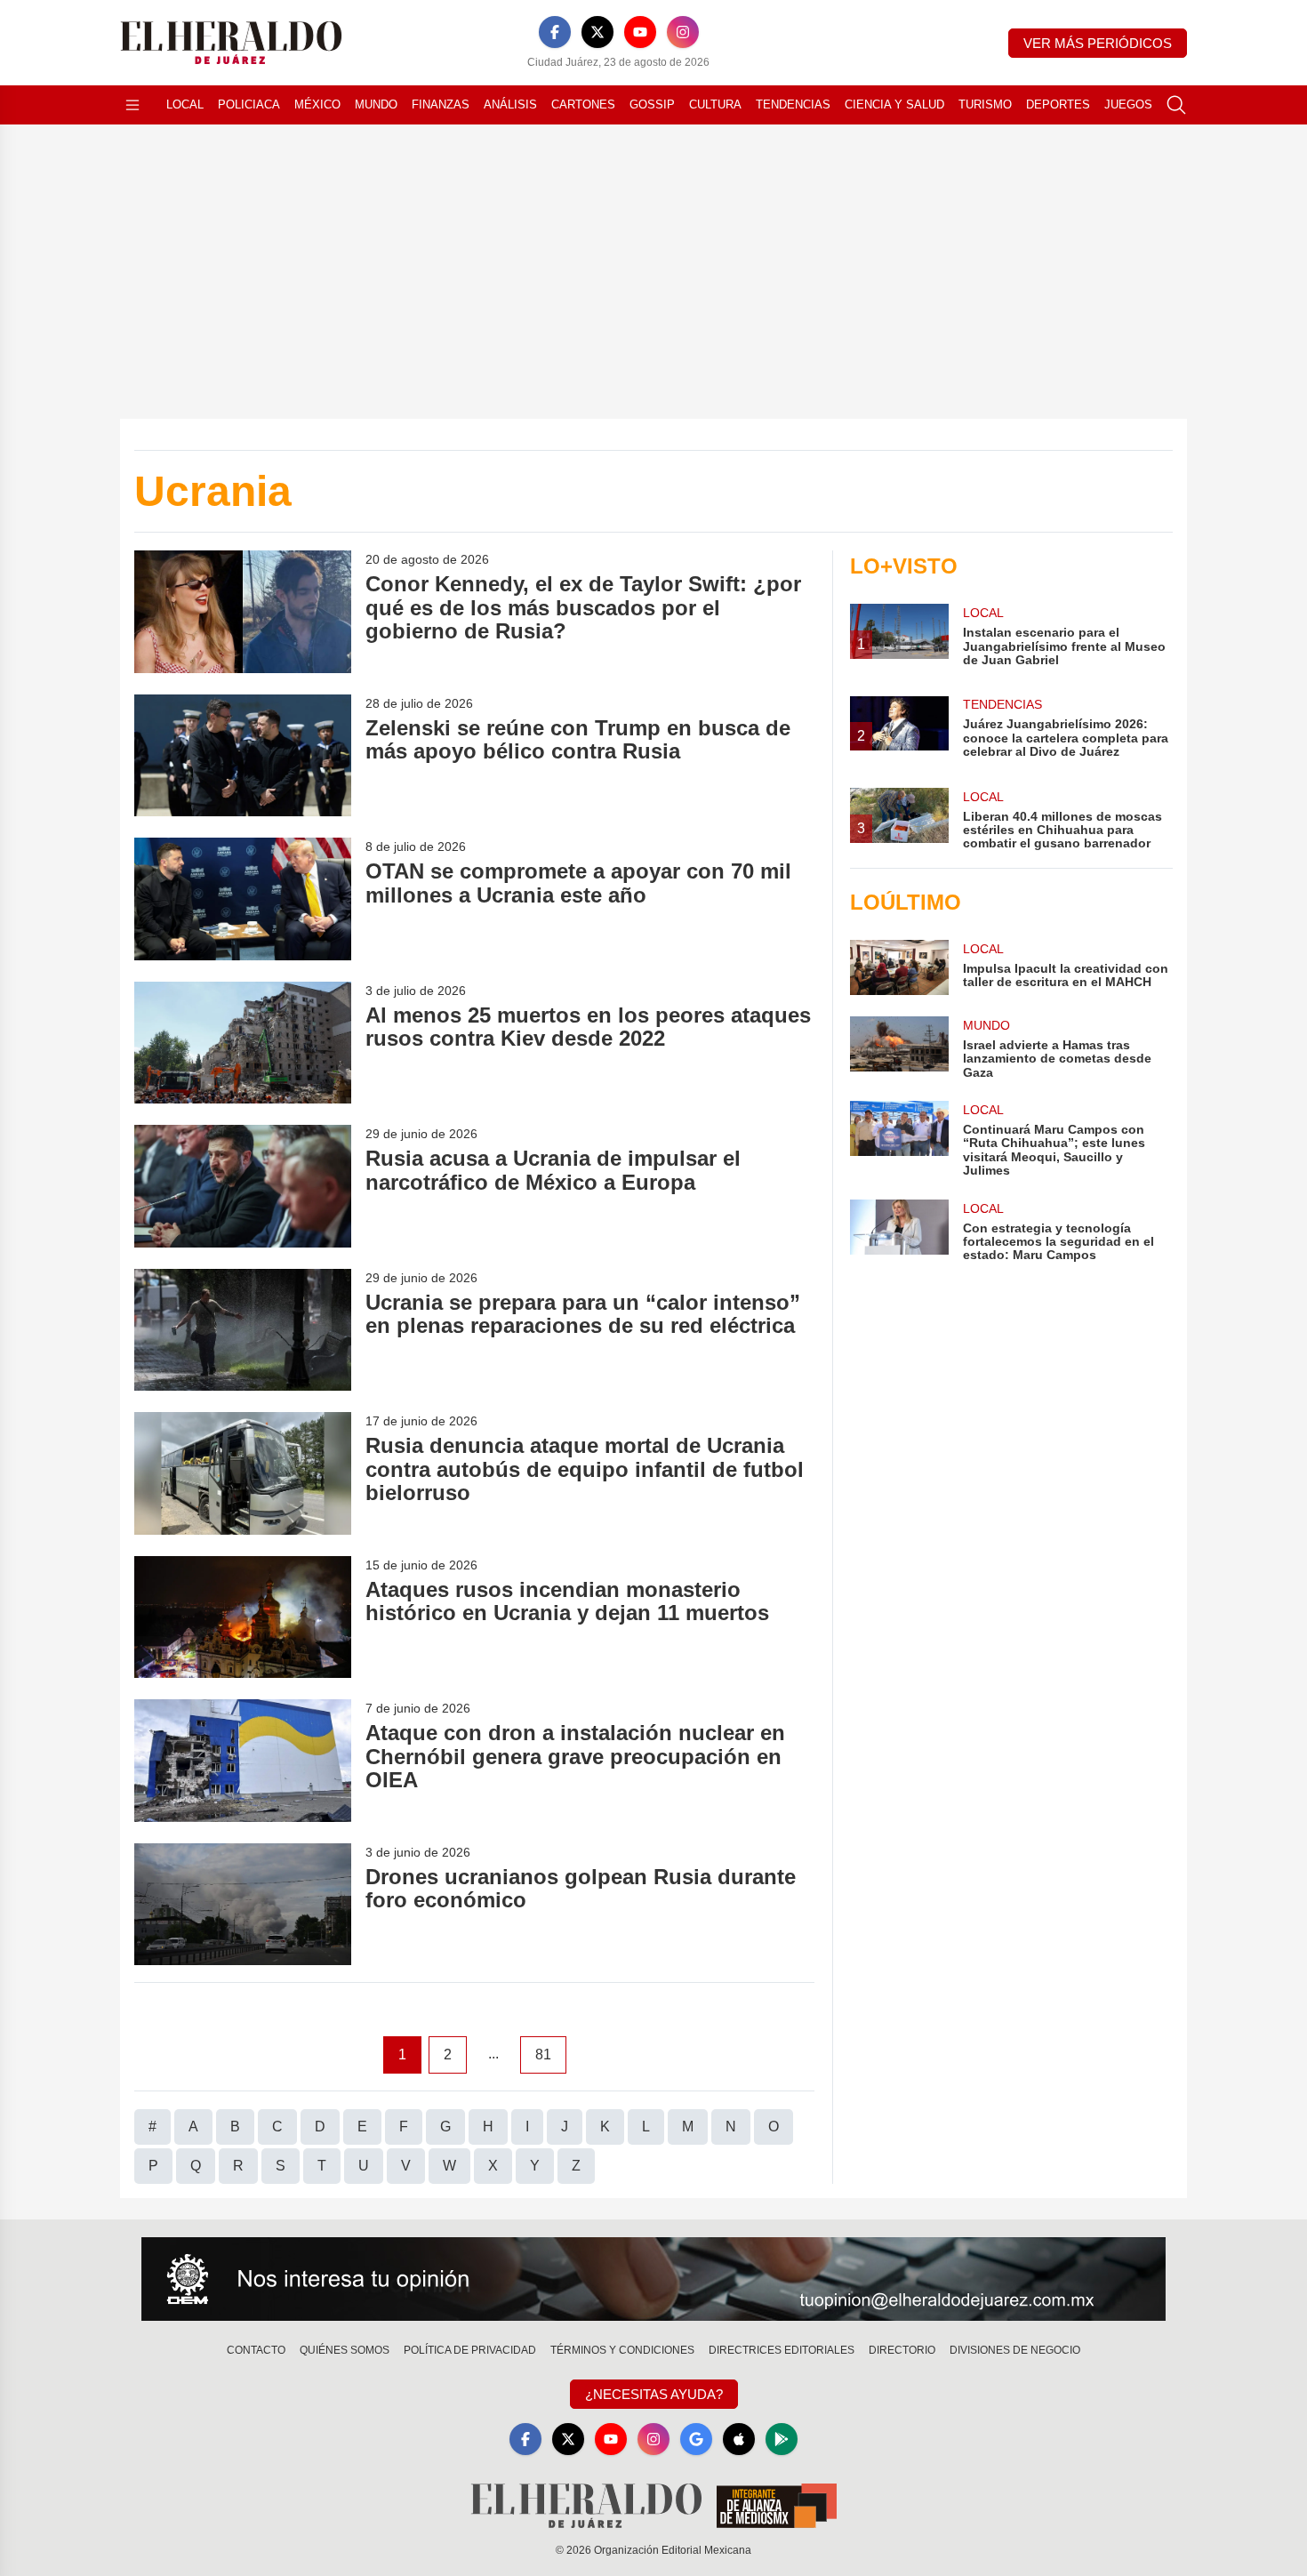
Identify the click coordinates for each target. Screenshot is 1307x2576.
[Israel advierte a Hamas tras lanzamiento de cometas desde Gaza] (899, 1048)
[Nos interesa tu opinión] (653, 2279)
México (317, 104)
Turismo (985, 104)
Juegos (1128, 104)
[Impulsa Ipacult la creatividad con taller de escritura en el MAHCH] (899, 967)
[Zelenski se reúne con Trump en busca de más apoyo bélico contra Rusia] (243, 755)
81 (543, 2054)
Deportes (1058, 104)
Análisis (510, 104)
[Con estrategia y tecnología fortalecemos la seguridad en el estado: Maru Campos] (899, 1231)
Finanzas (441, 104)
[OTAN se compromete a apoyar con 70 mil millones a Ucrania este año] (243, 899)
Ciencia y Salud (894, 104)
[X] (597, 32)
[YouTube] (640, 32)
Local (185, 104)
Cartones (583, 104)
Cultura (715, 104)
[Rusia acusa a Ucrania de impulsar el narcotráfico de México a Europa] (243, 1186)
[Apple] (739, 2439)
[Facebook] (555, 32)
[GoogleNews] (696, 2439)
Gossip (652, 104)
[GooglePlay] (782, 2439)
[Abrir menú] (132, 105)
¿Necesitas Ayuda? (654, 2394)
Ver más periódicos (1098, 43)
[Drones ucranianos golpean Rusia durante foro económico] (243, 1904)
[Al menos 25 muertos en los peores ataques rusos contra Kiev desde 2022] (243, 1043)
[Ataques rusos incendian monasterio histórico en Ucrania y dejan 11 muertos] (243, 1617)
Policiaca (249, 104)
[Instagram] (683, 32)
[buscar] (1176, 105)
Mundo (376, 104)
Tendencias (793, 104)
